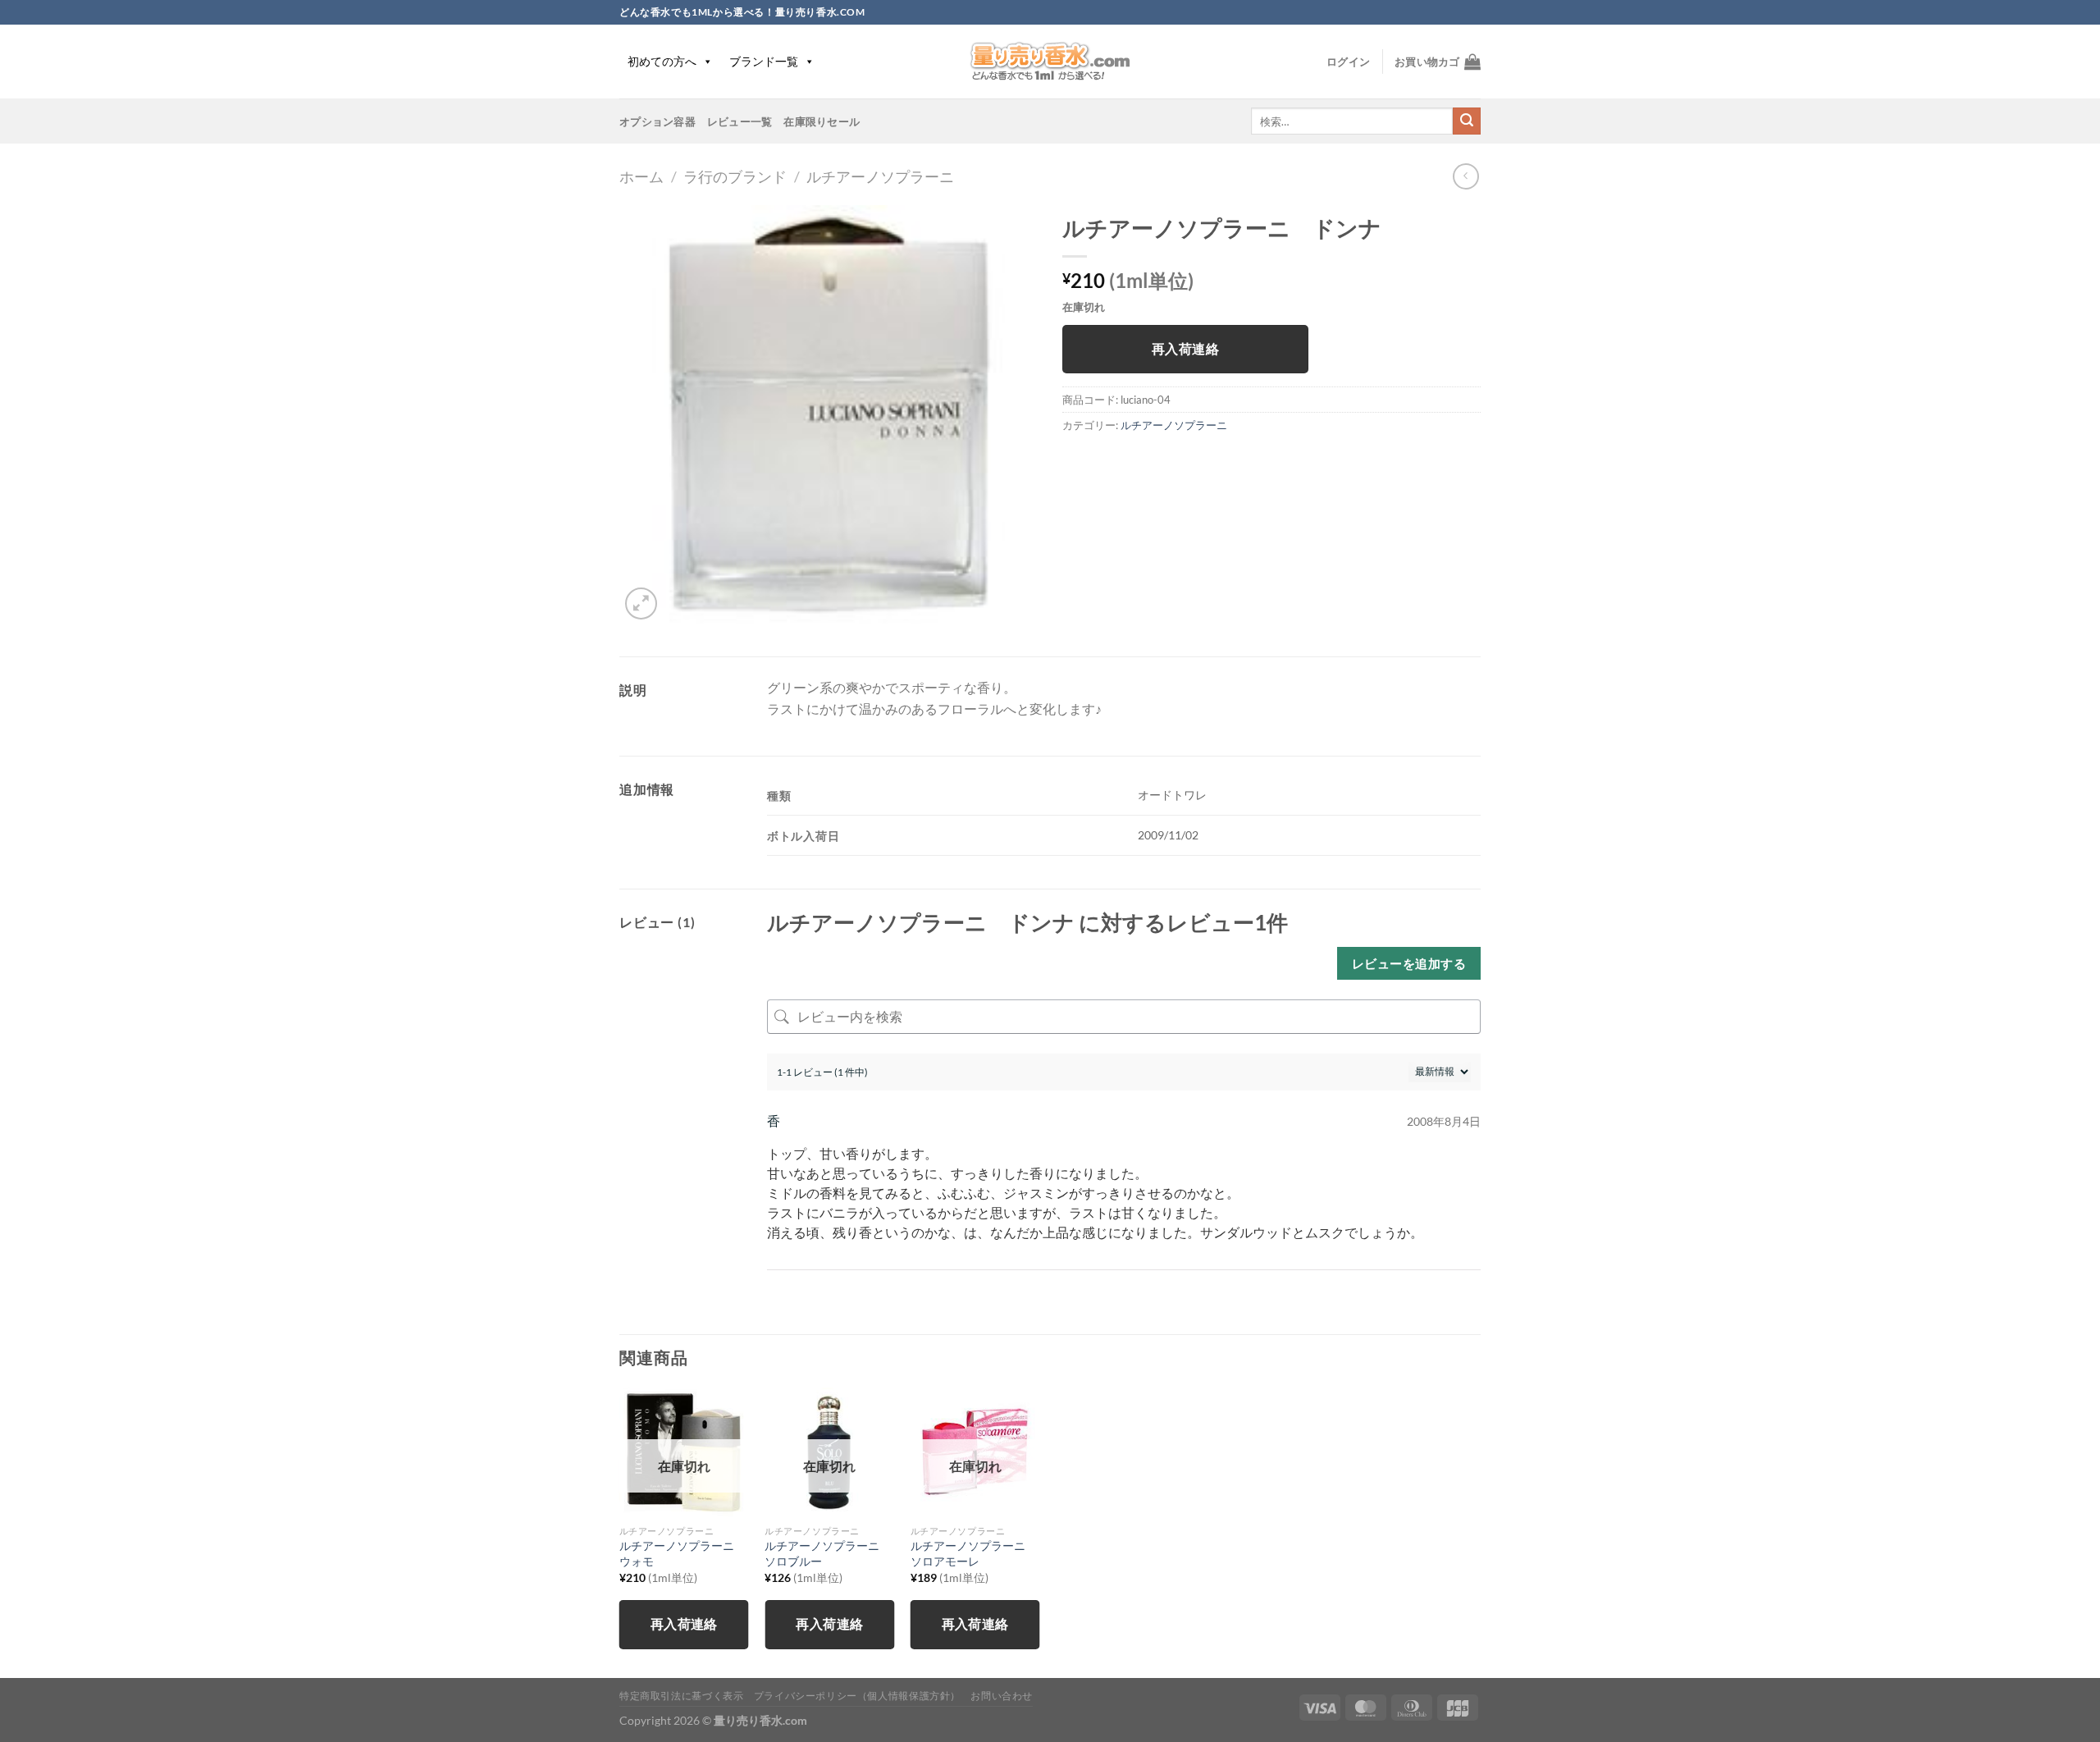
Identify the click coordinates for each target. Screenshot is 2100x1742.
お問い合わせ (1002, 1696)
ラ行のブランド (735, 176)
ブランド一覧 (764, 61)
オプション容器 (657, 121)
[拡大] (641, 604)
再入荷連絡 (1185, 349)
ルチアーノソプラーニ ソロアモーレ (974, 1553)
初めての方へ (662, 61)
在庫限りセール (822, 121)
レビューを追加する (1409, 963)
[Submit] (1467, 121)
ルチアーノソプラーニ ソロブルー (828, 1553)
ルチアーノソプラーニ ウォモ (682, 1553)
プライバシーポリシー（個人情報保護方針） (857, 1696)
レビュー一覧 (740, 121)
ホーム (641, 176)
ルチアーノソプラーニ (880, 176)
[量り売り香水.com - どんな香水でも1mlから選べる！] (1050, 62)
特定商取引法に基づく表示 (681, 1696)
